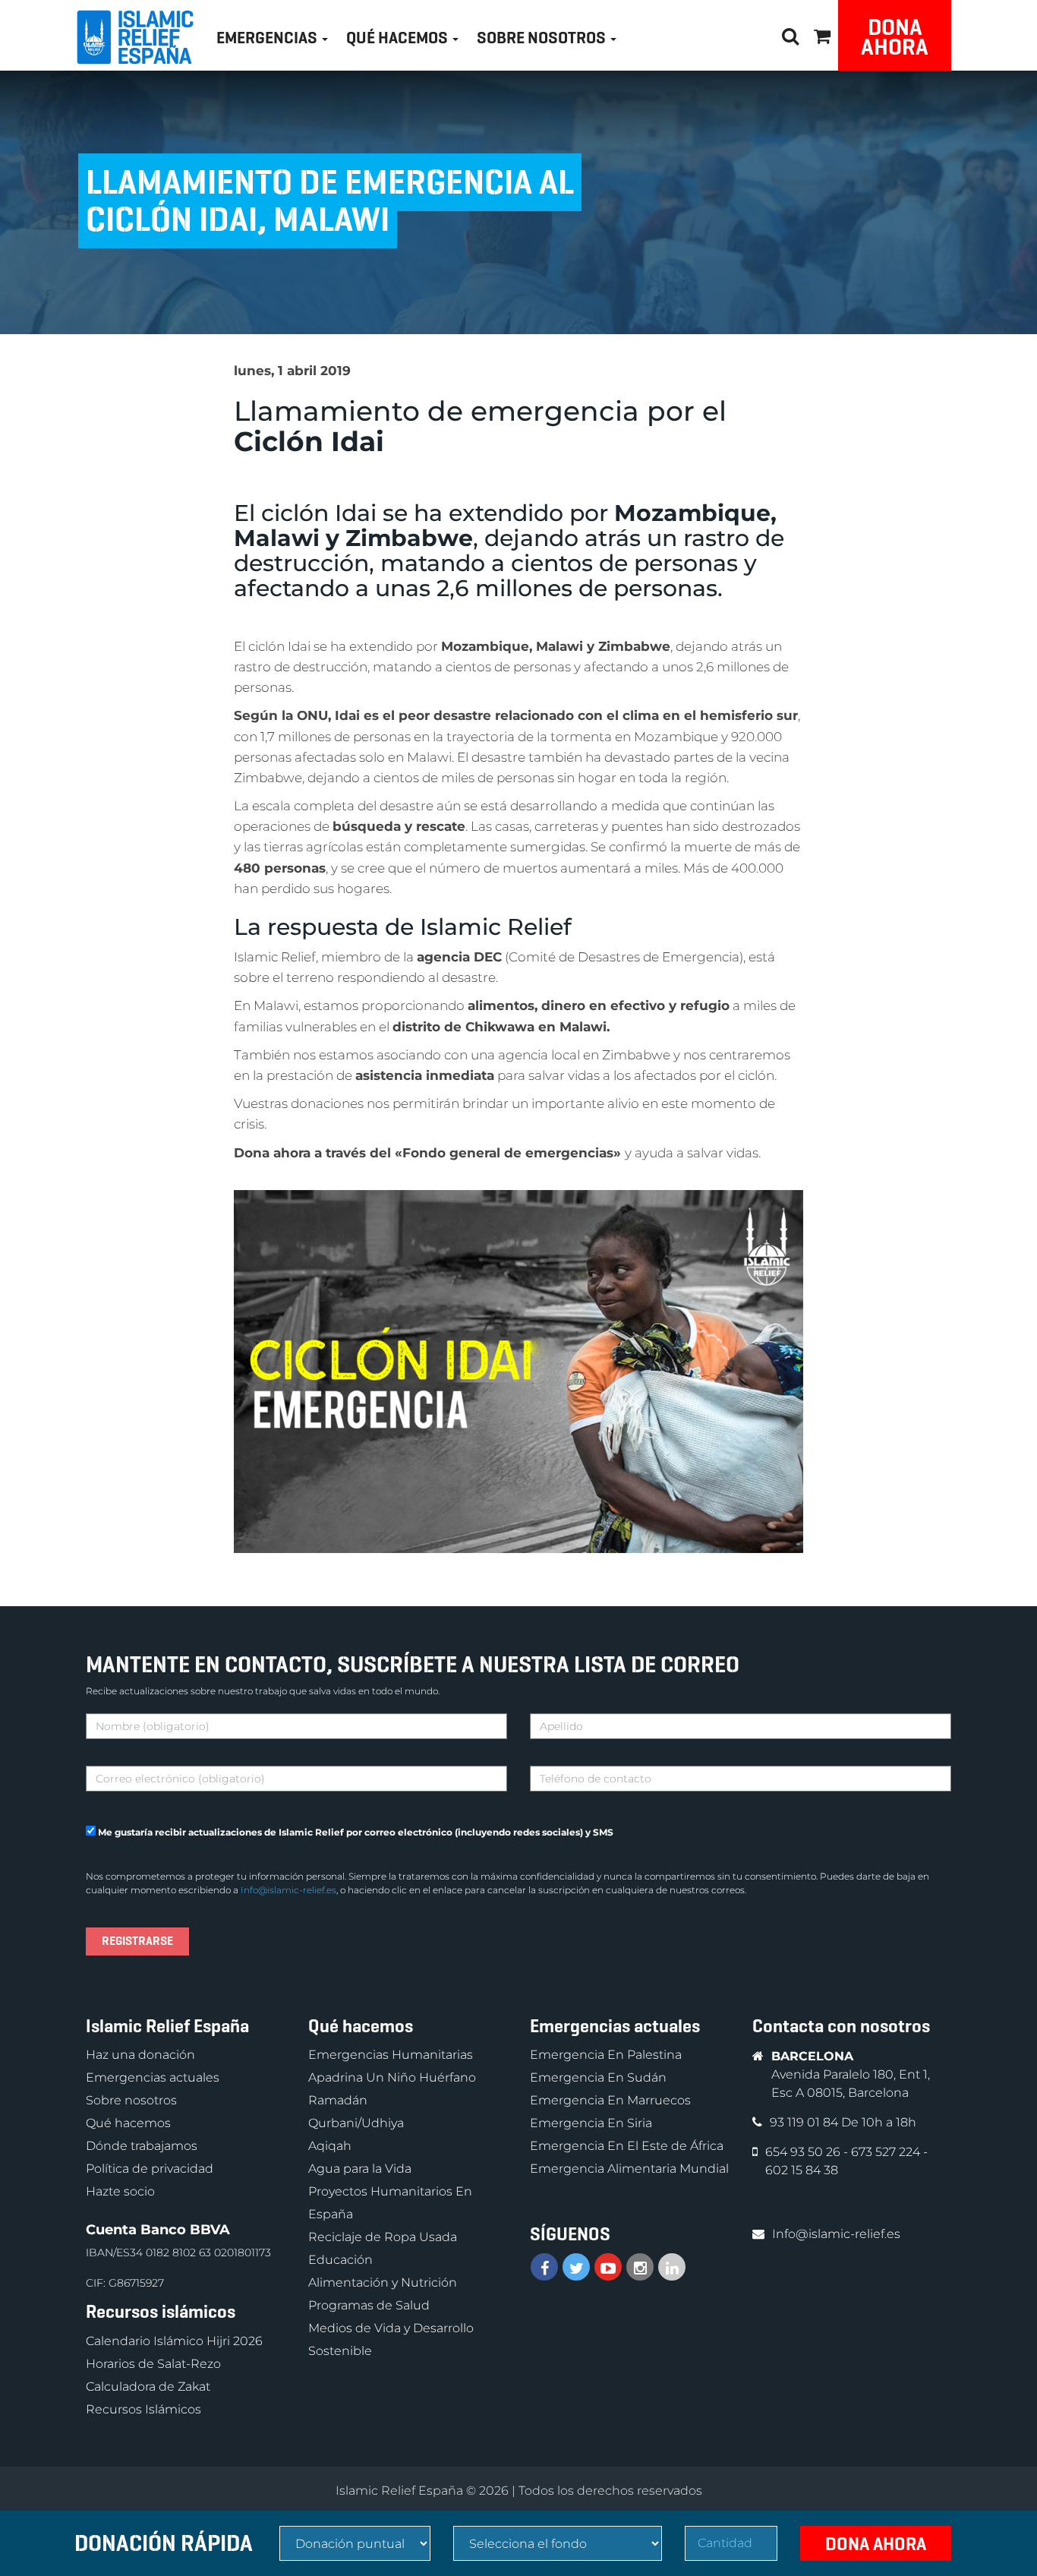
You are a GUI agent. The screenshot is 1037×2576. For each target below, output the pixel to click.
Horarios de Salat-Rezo (153, 2364)
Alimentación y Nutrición (383, 2282)
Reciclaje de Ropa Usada (383, 2237)
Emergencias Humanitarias (391, 2055)
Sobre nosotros (131, 2100)
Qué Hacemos (399, 38)
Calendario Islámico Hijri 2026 (174, 2341)
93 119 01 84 (805, 2122)
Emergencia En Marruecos (610, 2100)
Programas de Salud (369, 2305)
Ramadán (338, 2100)
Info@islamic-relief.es (288, 1890)
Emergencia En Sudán (598, 2077)
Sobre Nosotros (543, 38)
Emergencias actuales (153, 2077)
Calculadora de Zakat (148, 2387)
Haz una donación (140, 2055)
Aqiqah (330, 2146)
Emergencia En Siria (591, 2123)
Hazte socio (120, 2191)
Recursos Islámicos (143, 2409)
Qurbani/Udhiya (356, 2123)
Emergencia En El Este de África (627, 2146)
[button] (822, 34)
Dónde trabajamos (142, 2146)
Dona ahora (895, 37)
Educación (340, 2260)
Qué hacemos (128, 2123)
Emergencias (268, 38)
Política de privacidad (150, 2169)
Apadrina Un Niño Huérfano (392, 2077)
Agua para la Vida (360, 2169)
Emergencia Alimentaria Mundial (629, 2169)
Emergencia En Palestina (606, 2055)
